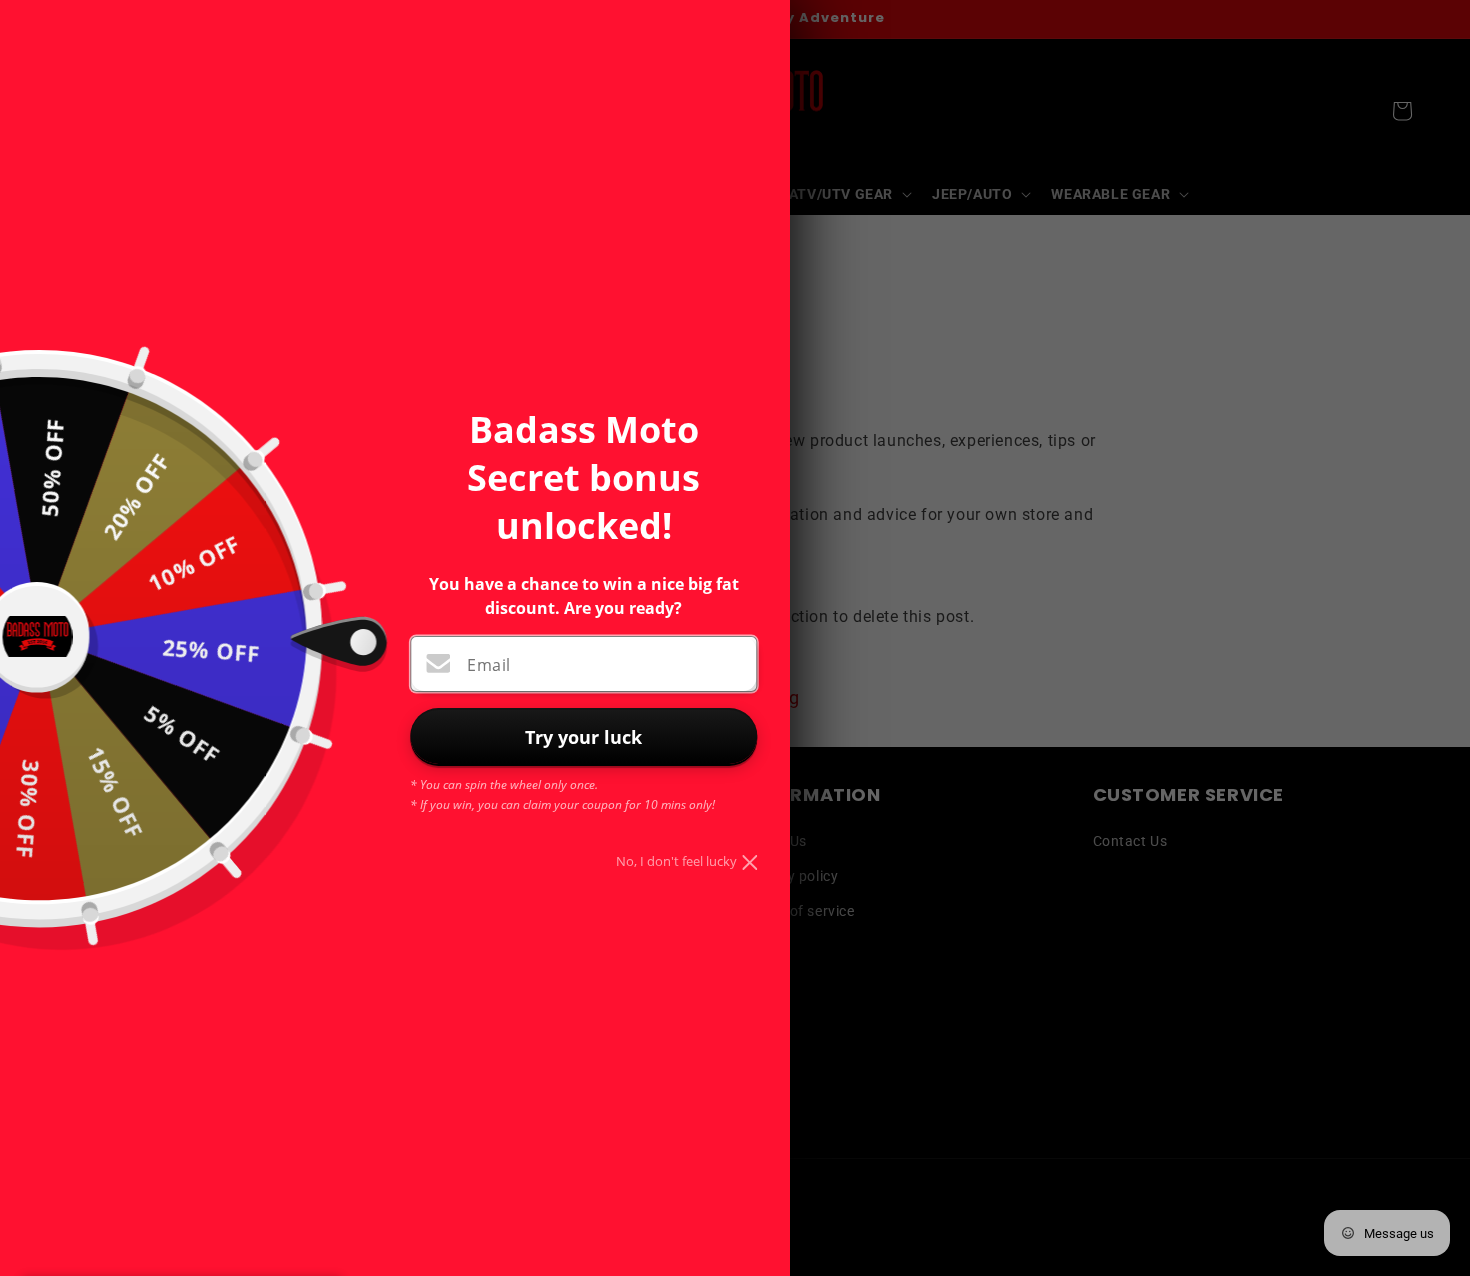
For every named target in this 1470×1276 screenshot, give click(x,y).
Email (488, 665)
